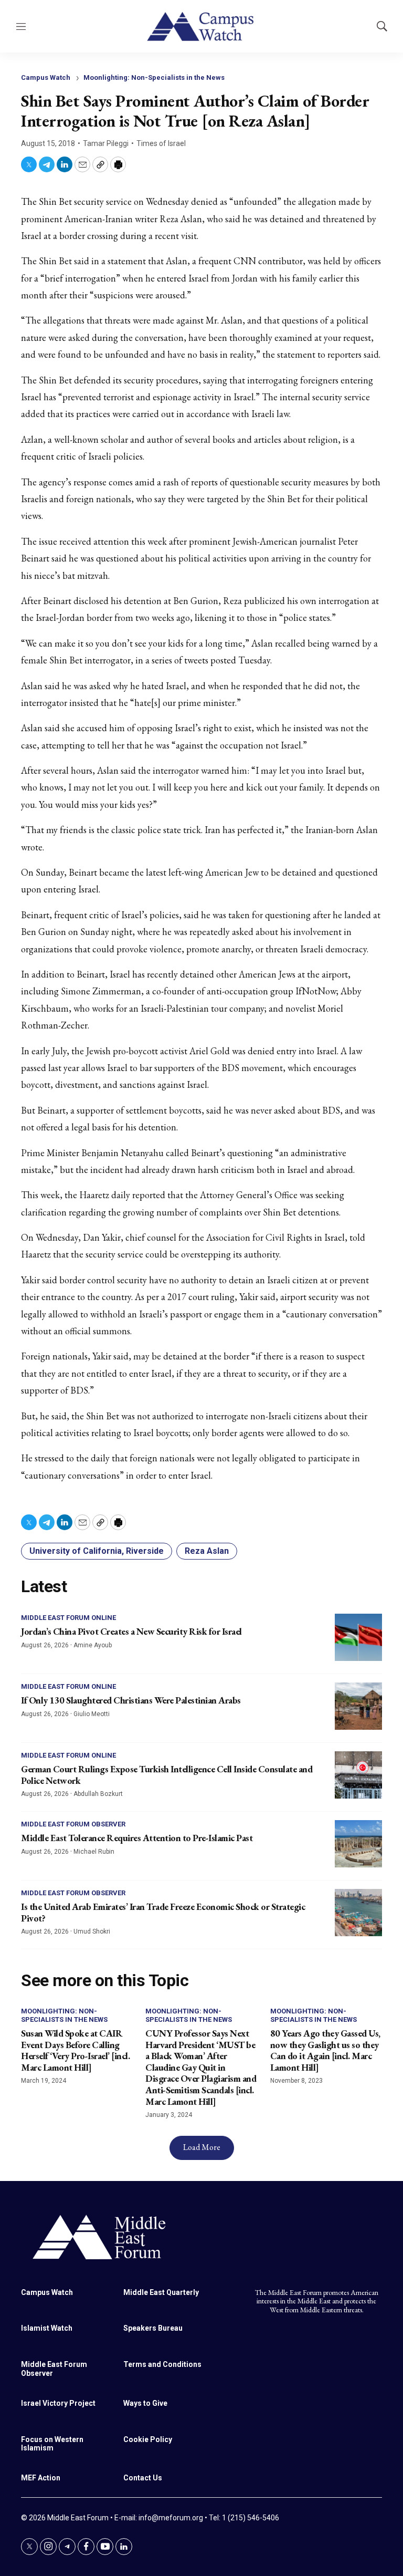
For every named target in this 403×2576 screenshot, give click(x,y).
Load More (202, 2147)
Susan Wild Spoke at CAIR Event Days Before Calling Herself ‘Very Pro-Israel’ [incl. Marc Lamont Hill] (75, 2050)
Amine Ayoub (93, 1645)
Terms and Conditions (162, 2364)
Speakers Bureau (153, 2328)
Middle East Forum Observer (73, 1824)
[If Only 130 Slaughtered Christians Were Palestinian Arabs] (358, 1706)
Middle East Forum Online (68, 1618)
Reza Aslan (207, 1551)
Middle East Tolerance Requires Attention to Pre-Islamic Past (137, 1838)
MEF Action (41, 2478)
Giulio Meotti (92, 1714)
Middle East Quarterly (161, 2292)
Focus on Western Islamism (52, 2444)
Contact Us (143, 2478)
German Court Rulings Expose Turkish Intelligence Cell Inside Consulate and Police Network (167, 1775)
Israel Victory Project (58, 2403)
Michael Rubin (94, 1852)
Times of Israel (161, 143)
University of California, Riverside (97, 1551)
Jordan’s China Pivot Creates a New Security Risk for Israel (131, 1631)
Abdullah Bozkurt (98, 1794)
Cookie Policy (148, 2439)
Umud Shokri (92, 1931)
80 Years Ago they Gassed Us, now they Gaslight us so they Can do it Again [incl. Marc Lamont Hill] (325, 2050)
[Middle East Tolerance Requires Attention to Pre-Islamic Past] (358, 1844)
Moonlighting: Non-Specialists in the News (154, 77)
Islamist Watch (47, 2328)
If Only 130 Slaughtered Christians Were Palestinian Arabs (131, 1700)
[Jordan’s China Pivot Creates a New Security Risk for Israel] (358, 1637)
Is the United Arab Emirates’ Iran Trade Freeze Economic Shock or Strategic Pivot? (163, 1912)
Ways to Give (145, 2403)
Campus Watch (46, 77)
